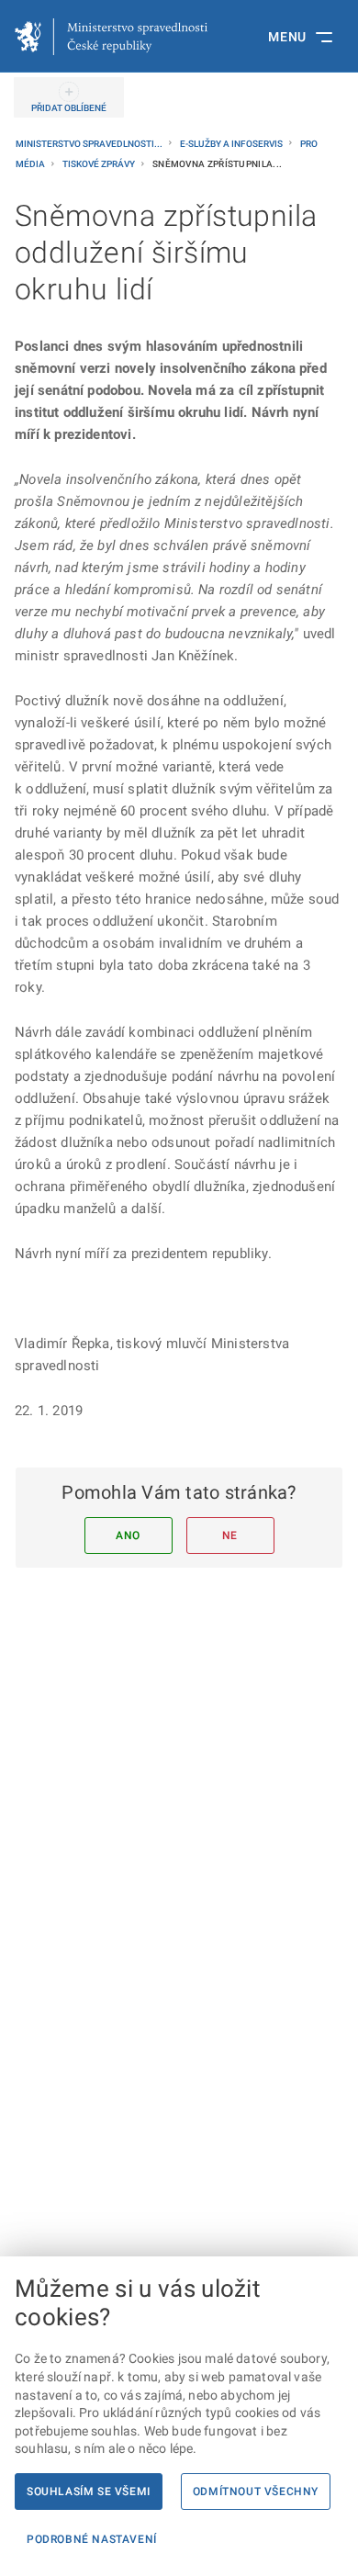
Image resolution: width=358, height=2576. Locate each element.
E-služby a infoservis (232, 144)
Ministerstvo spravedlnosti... (90, 144)
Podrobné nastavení (92, 2539)
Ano (128, 1535)
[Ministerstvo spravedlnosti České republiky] (111, 37)
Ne (230, 1535)
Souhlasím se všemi (89, 2492)
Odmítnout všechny (256, 2492)
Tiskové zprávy (100, 164)
